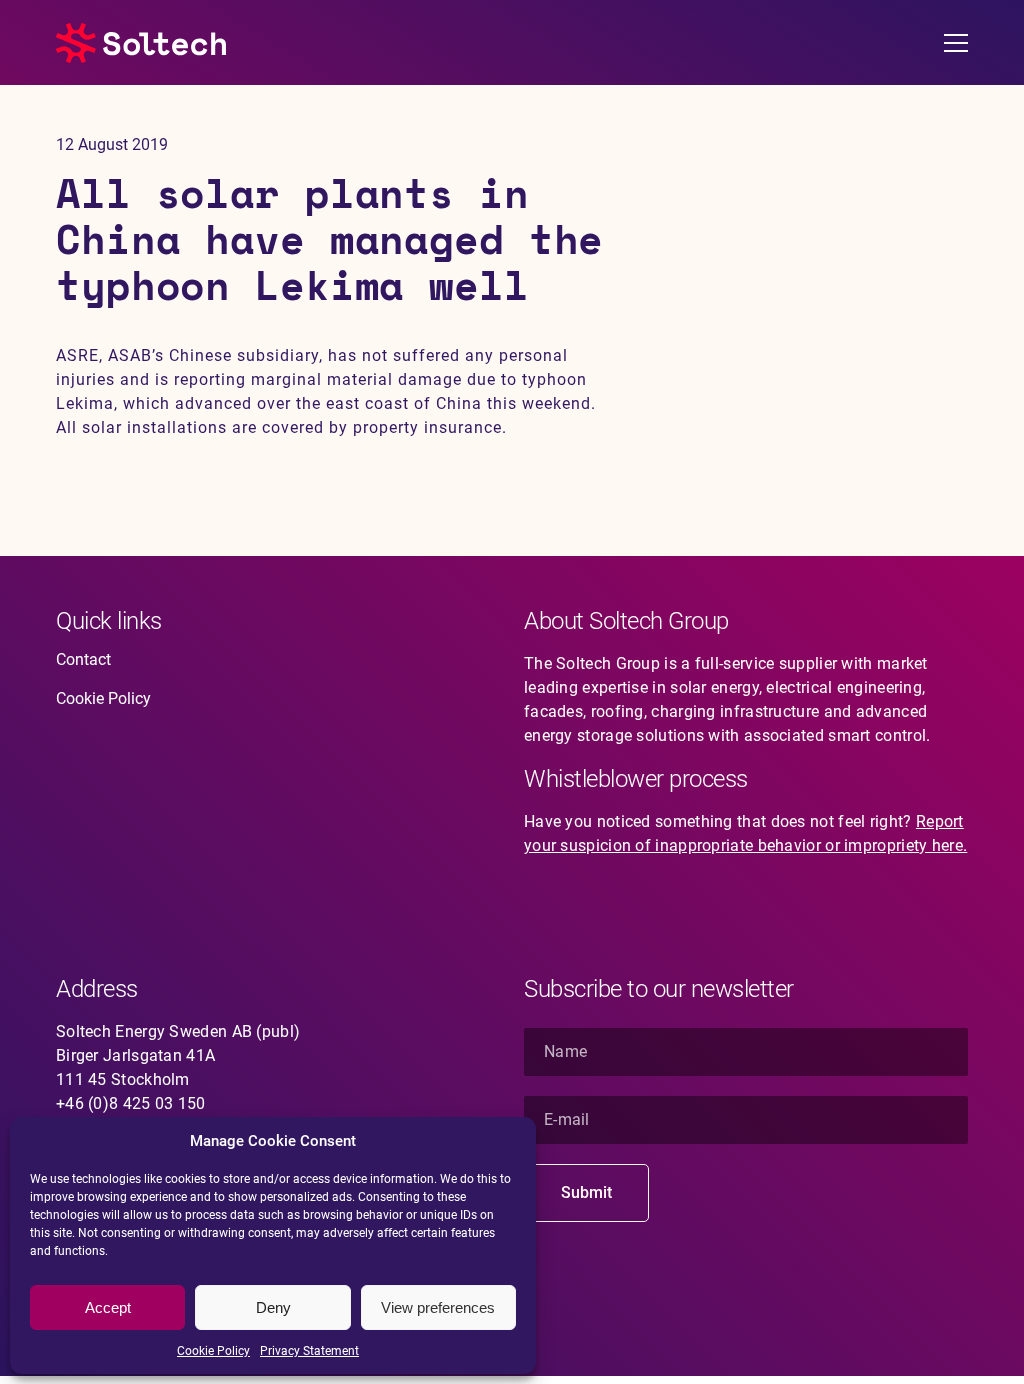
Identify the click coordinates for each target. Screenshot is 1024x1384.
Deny (273, 1307)
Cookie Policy (213, 1351)
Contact (83, 659)
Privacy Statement (309, 1351)
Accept (108, 1307)
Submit (586, 1192)
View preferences (438, 1307)
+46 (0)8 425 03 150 (131, 1103)
